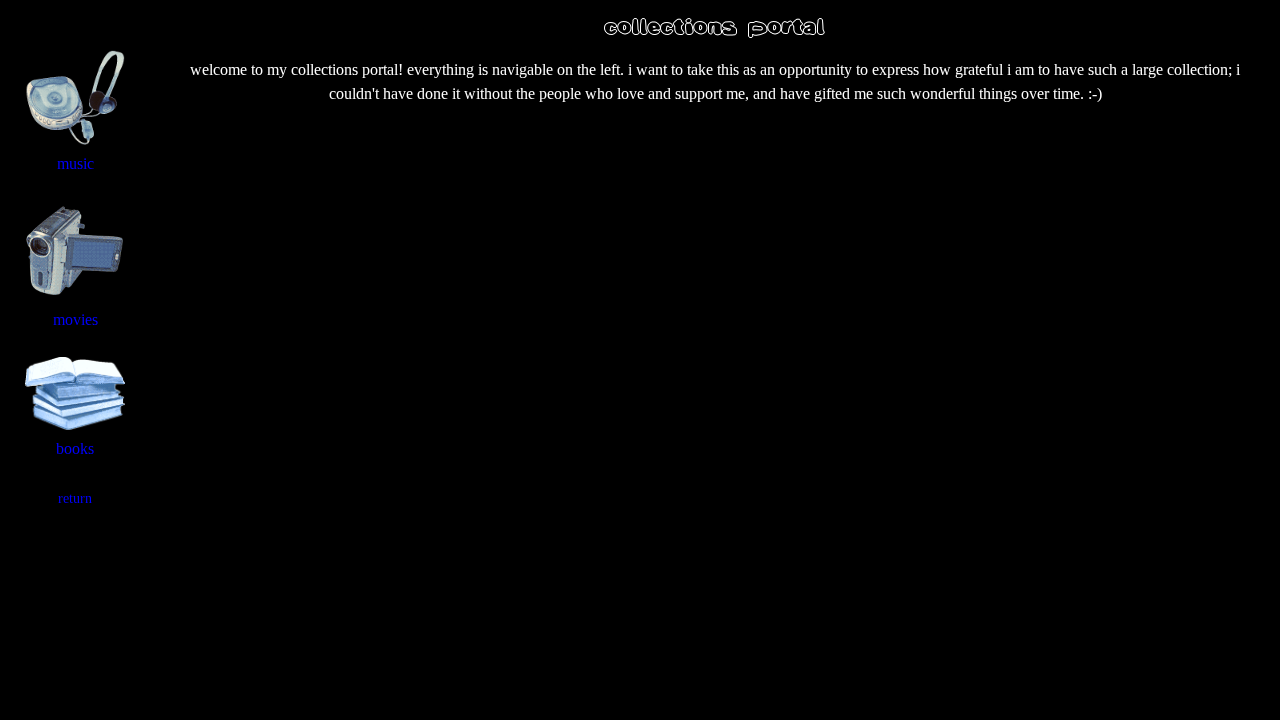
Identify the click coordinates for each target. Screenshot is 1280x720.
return (75, 498)
